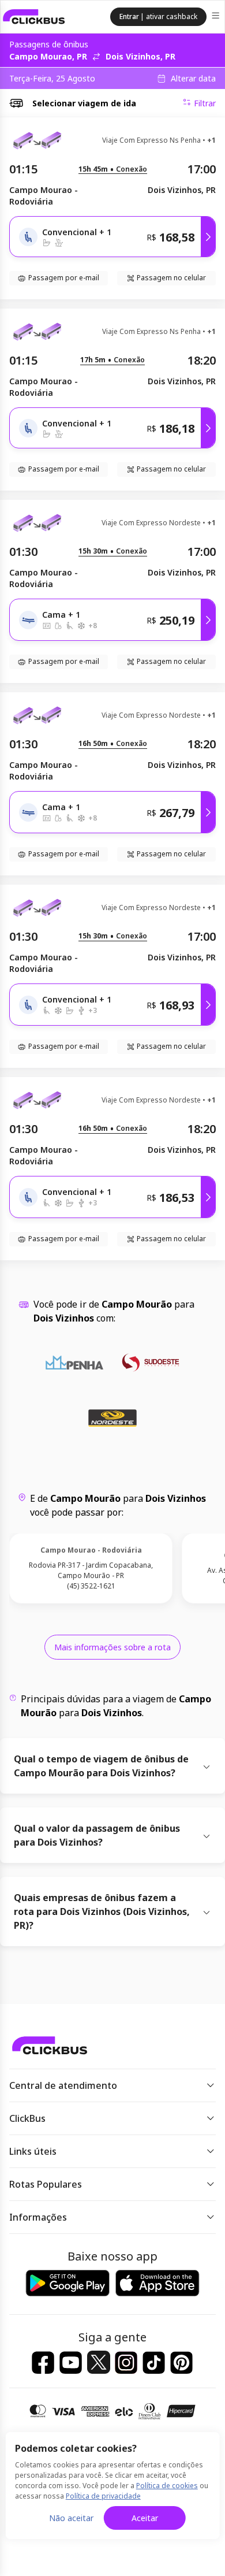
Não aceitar (71, 2518)
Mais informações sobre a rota (112, 1647)
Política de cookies (167, 2486)
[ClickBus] (34, 17)
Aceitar (145, 2518)
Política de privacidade (103, 2496)
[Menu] (217, 17)
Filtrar (205, 103)
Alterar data (193, 79)
